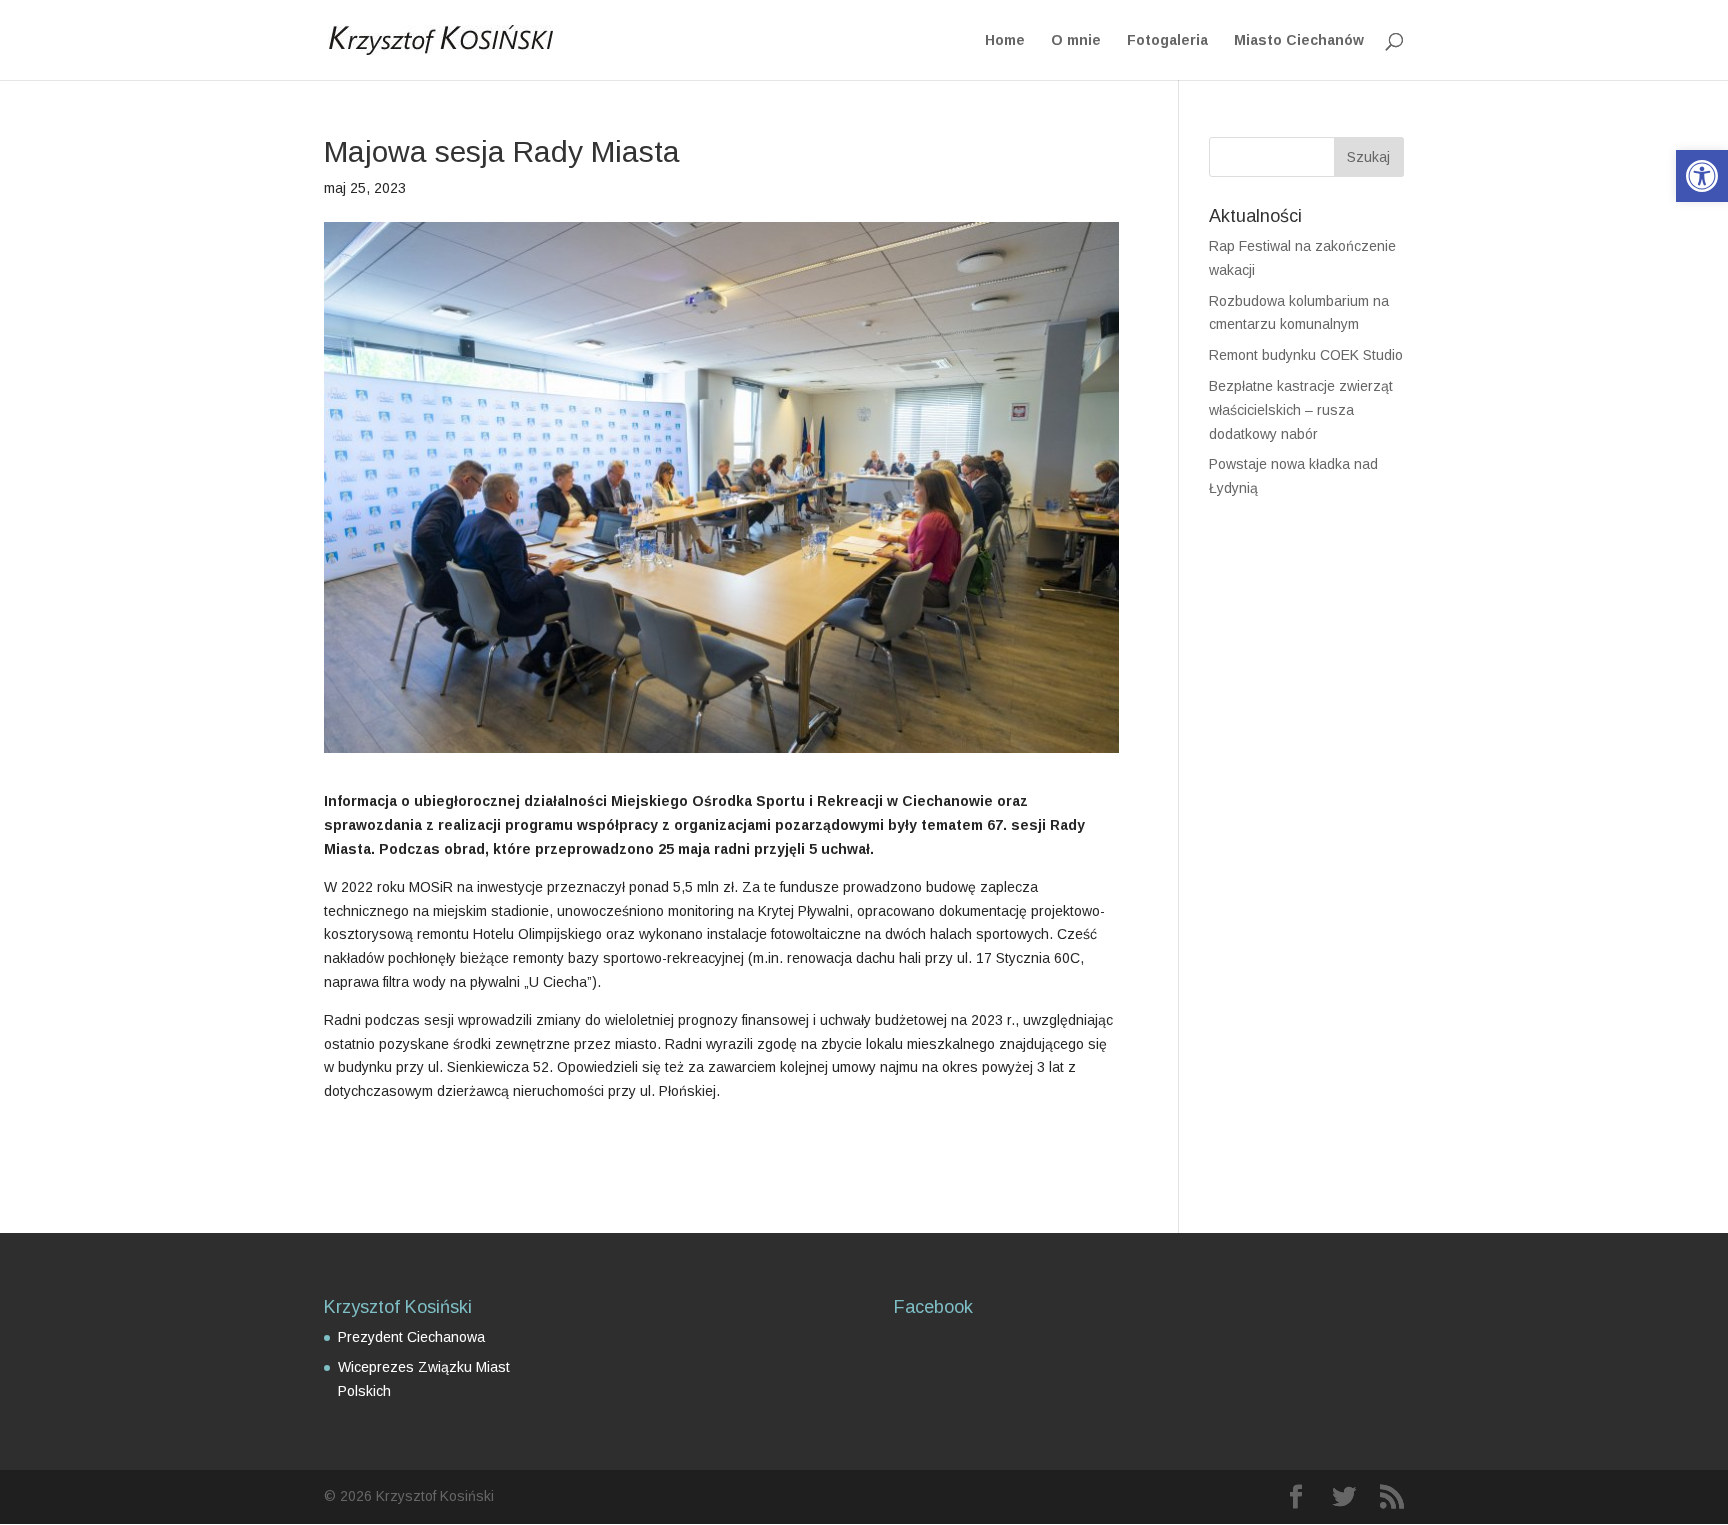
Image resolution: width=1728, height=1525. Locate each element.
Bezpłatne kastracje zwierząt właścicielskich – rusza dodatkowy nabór (1301, 410)
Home (1005, 40)
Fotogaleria (1167, 40)
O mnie (1076, 40)
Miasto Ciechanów (1299, 40)
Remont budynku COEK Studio (1306, 355)
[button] (1702, 176)
